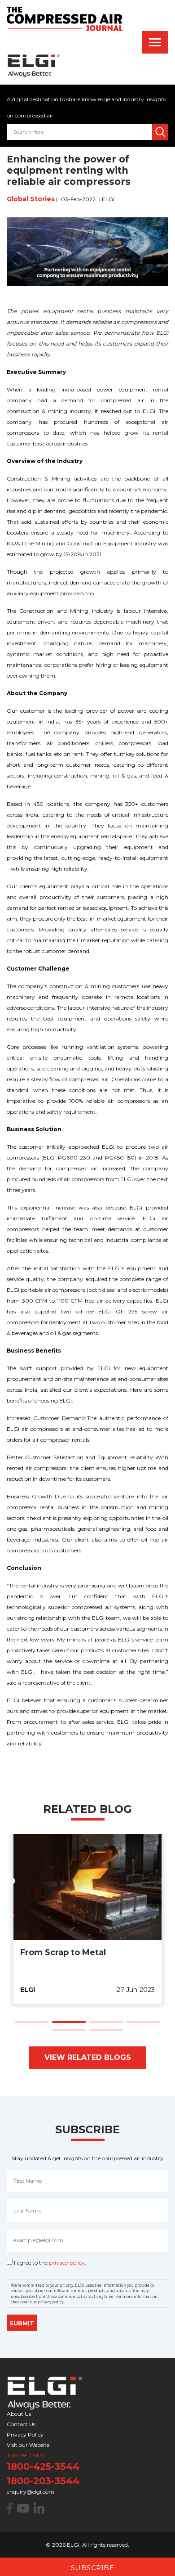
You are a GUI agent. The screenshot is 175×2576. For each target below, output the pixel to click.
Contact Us (21, 2424)
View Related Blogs (88, 2057)
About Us (19, 2414)
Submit (22, 2324)
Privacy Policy (25, 2434)
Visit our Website (28, 2445)
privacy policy (67, 2263)
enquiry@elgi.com (31, 2492)
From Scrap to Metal (63, 1952)
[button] (32, 2021)
